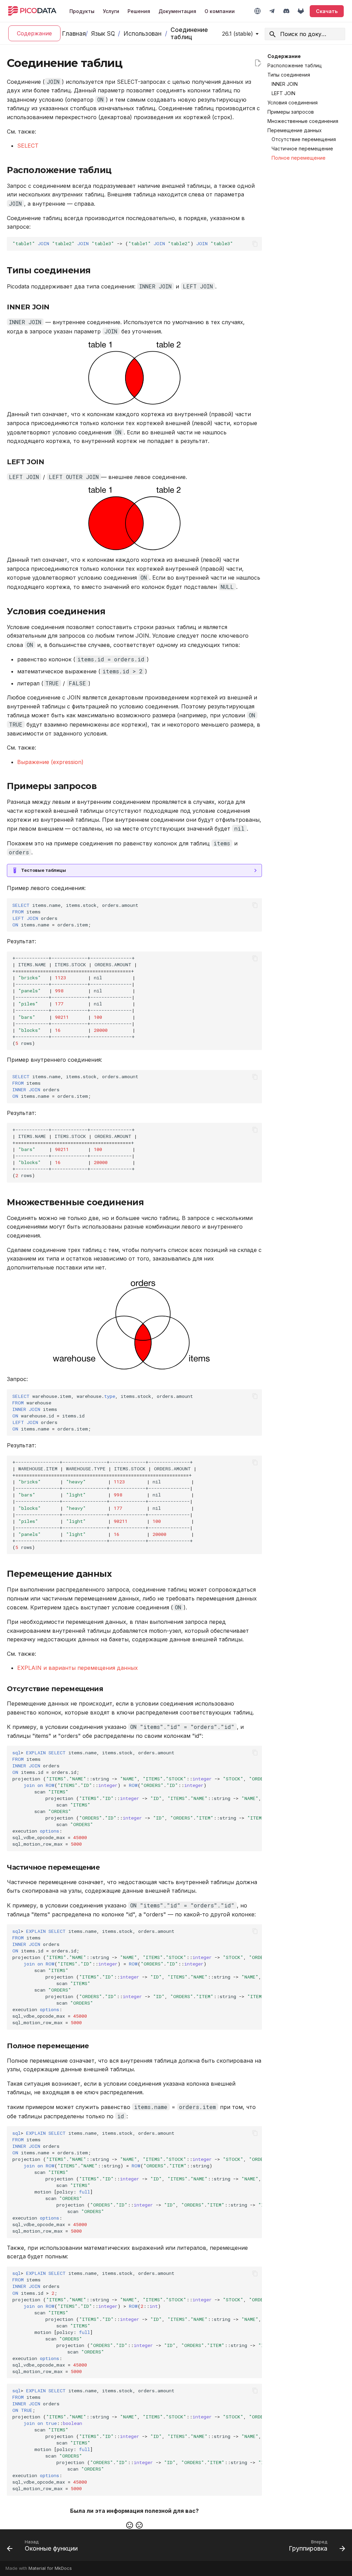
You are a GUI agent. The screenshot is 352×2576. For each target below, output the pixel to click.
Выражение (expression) (50, 762)
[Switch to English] (257, 11)
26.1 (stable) (238, 34)
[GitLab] (301, 11)
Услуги (111, 11)
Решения (139, 11)
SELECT (28, 146)
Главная (72, 33)
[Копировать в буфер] (255, 244)
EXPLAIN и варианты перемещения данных (78, 1668)
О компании (220, 11)
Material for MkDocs (50, 2568)
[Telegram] (272, 11)
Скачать (327, 11)
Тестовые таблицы (43, 870)
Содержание (34, 33)
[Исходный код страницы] (258, 63)
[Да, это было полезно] (130, 2525)
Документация (177, 11)
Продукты (82, 11)
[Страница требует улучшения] (139, 2525)
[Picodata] (32, 11)
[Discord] (286, 11)
